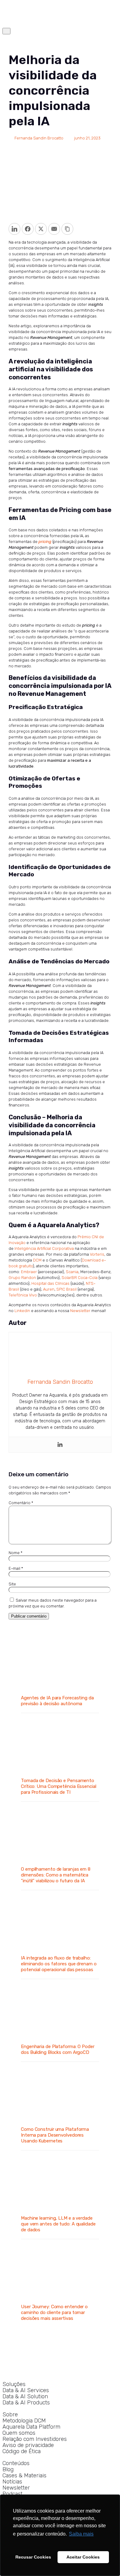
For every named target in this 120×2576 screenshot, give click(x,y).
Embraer (29, 1272)
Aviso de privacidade (28, 2445)
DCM (37, 1260)
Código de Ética (22, 2451)
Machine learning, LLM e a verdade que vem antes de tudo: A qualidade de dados (58, 2224)
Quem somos (19, 2433)
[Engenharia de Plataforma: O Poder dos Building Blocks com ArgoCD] (60, 2032)
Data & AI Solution (25, 2397)
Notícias (12, 2482)
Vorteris (97, 1254)
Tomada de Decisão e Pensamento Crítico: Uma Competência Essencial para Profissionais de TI (59, 1786)
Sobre (10, 2415)
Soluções (14, 2384)
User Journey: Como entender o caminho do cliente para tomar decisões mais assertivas (54, 2312)
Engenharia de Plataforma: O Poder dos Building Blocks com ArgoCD (58, 2049)
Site (12, 1584)
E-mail (16, 1568)
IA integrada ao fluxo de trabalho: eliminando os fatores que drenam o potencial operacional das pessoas (59, 1964)
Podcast (12, 2494)
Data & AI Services (26, 2390)
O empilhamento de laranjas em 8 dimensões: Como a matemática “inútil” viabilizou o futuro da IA (56, 1875)
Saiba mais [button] (81, 2534)
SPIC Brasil (66, 1289)
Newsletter (80, 1311)
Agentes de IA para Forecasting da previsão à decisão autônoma (57, 1701)
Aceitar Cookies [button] (83, 2557)
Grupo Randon (22, 1278)
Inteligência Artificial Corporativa (44, 1248)
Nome (16, 1553)
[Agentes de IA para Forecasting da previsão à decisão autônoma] (60, 1684)
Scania (72, 1272)
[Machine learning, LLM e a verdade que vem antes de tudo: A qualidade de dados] (60, 2204)
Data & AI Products (26, 2403)
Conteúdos (16, 2463)
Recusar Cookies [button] (33, 2557)
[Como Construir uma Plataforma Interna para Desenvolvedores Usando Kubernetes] (60, 2115)
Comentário (21, 1503)
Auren (49, 1289)
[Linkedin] (60, 1445)
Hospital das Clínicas (50, 1283)
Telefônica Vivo (23, 1295)
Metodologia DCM (24, 2421)
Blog (8, 2470)
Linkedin (22, 1311)
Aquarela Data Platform (31, 2427)
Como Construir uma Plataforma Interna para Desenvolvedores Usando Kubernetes (55, 2135)
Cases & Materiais (24, 2476)
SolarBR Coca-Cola (80, 1278)
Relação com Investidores (35, 2439)
